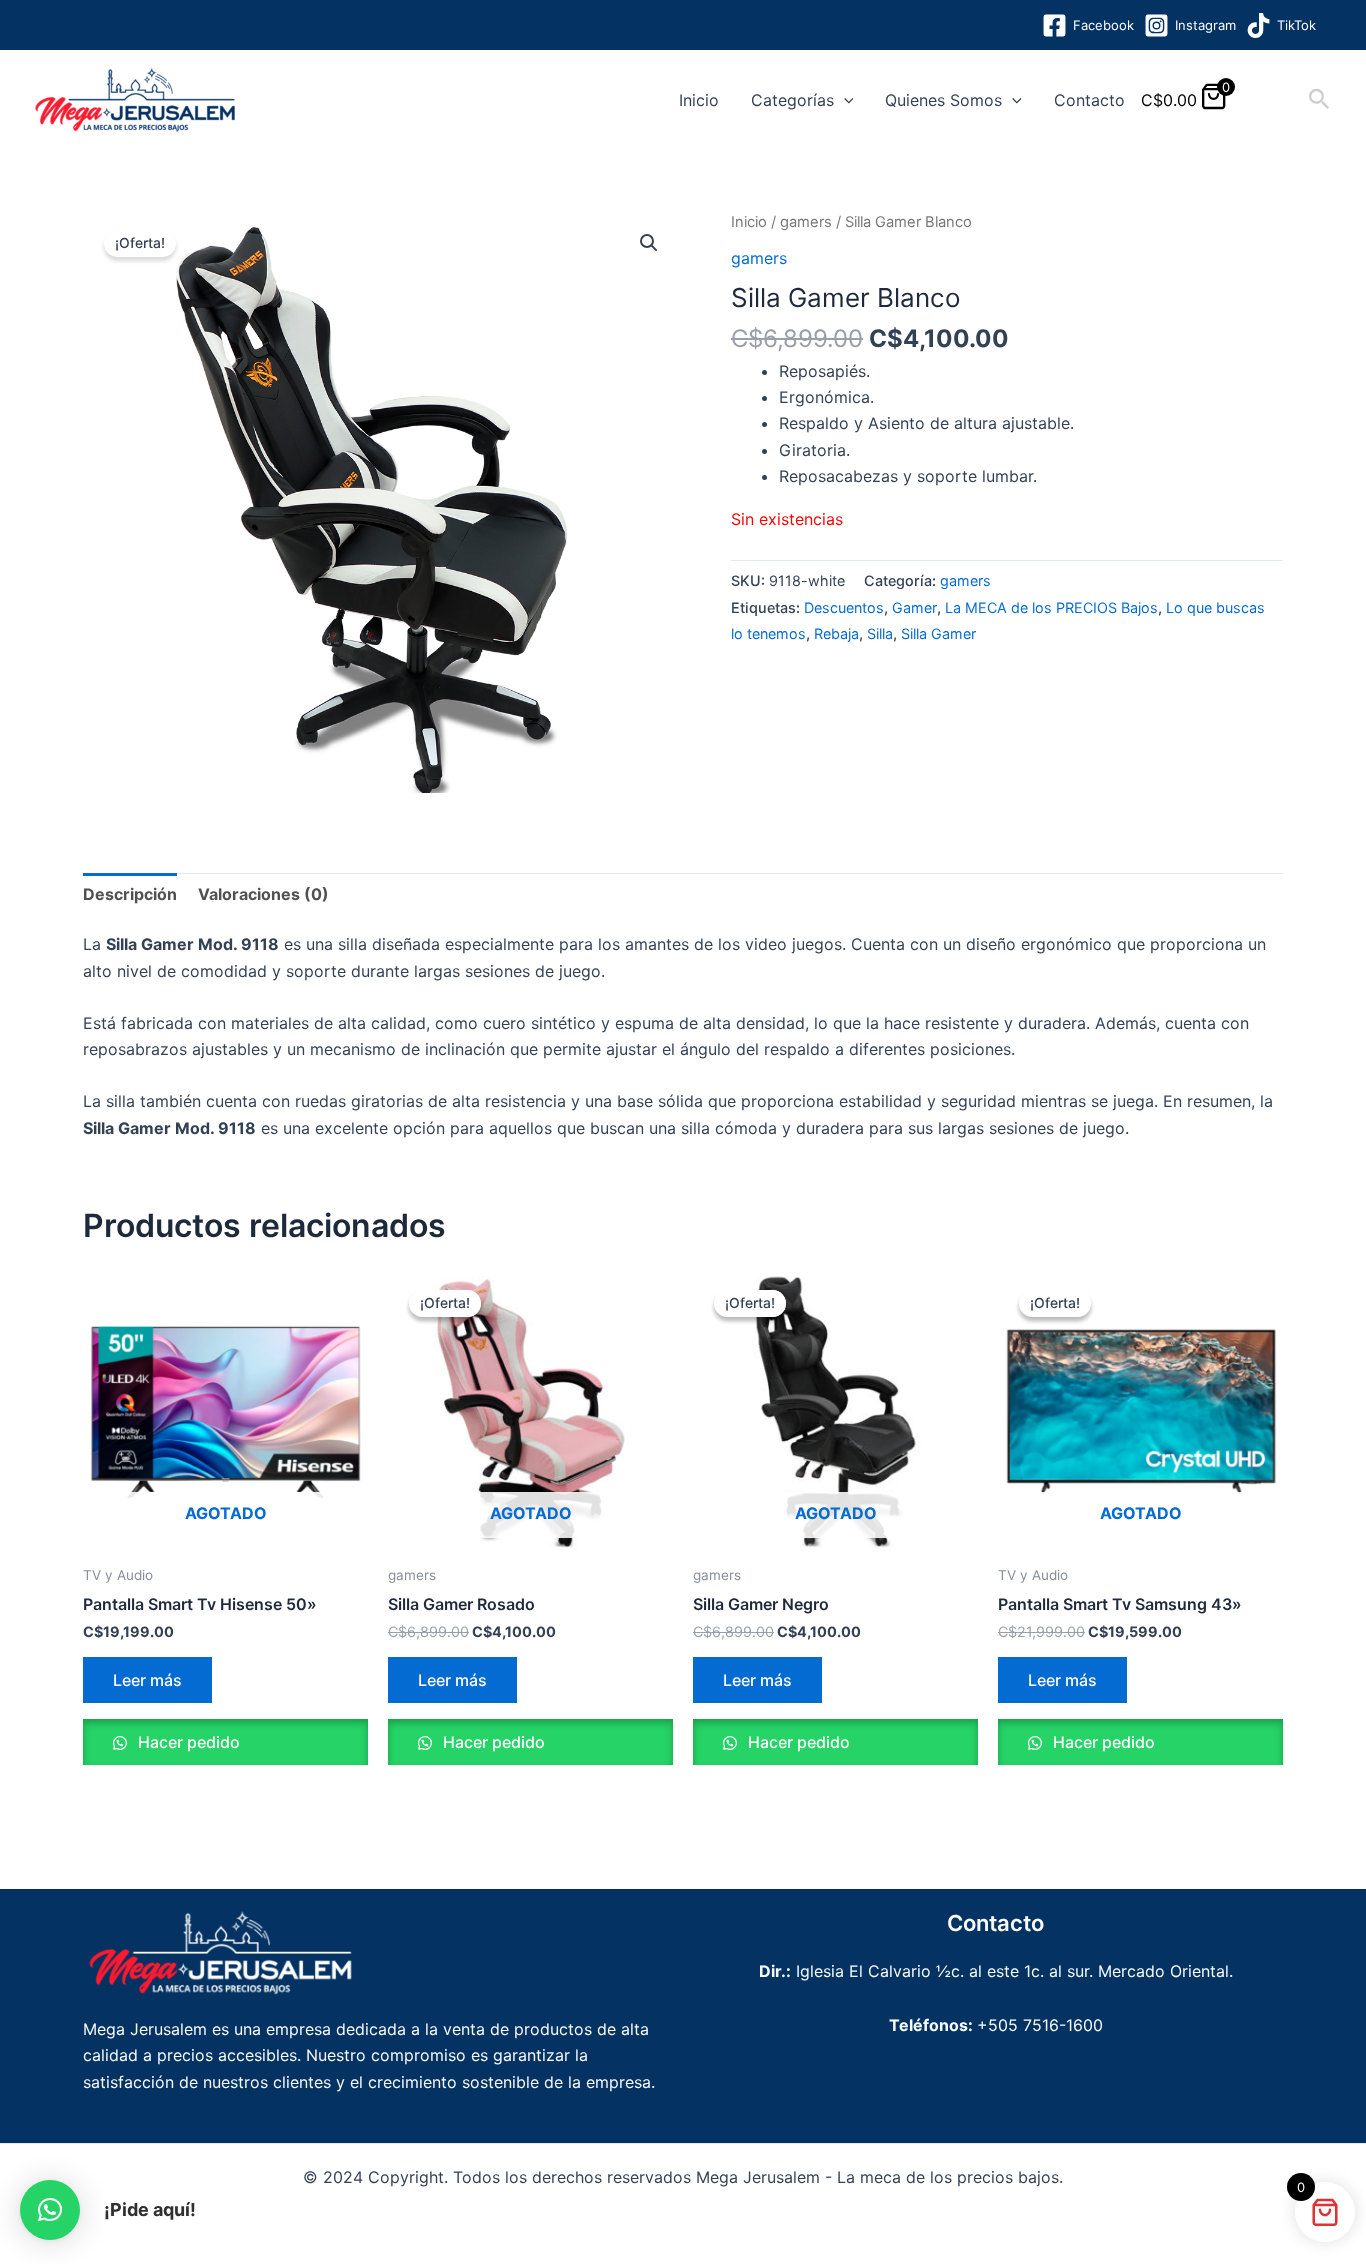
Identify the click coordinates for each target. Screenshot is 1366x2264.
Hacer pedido (187, 1742)
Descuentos (844, 607)
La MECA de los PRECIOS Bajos (1051, 607)
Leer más (147, 1680)
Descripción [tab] (130, 894)
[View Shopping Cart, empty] (1270, 99)
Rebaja (836, 633)
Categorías (792, 100)
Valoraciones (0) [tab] (263, 894)
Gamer (914, 607)
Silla (880, 633)
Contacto (1089, 100)
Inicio (699, 100)
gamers (806, 222)
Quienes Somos (943, 100)
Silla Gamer (938, 633)
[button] (844, 100)
